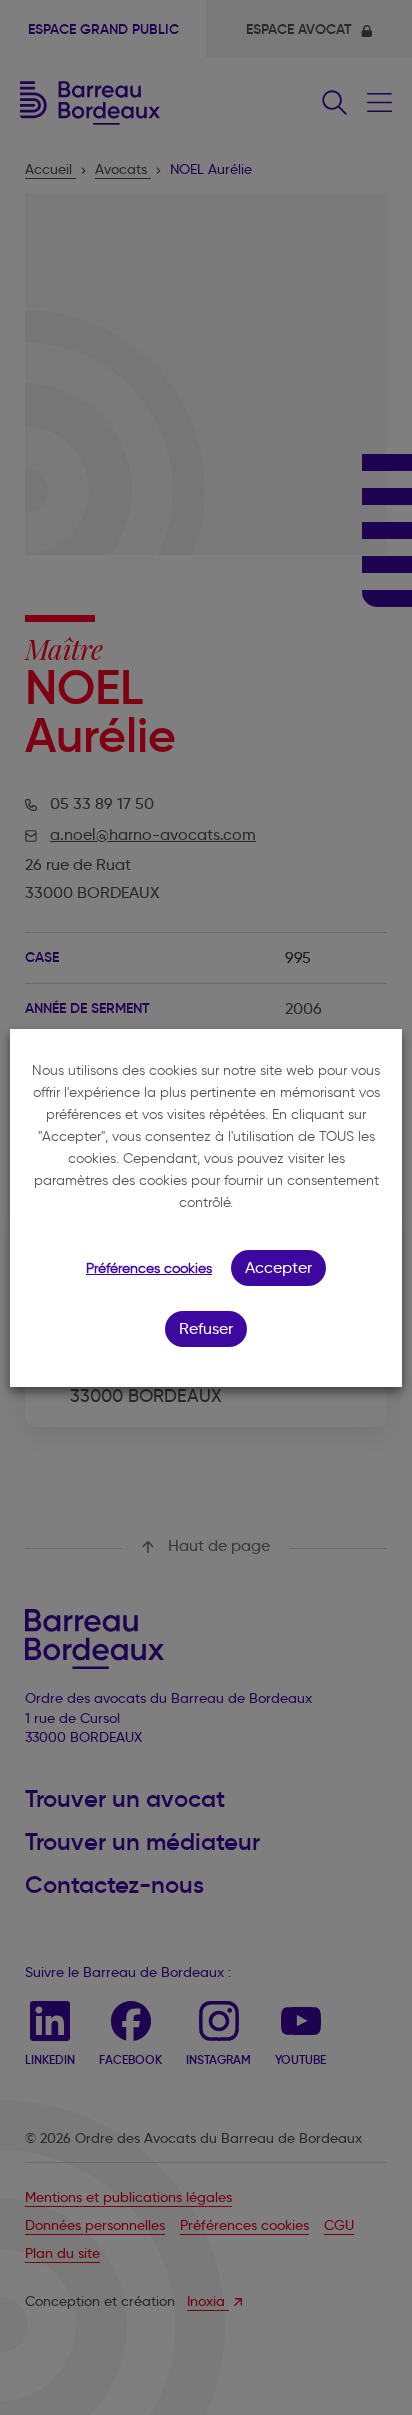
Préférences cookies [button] (149, 1268)
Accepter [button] (278, 1267)
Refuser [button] (206, 1328)
